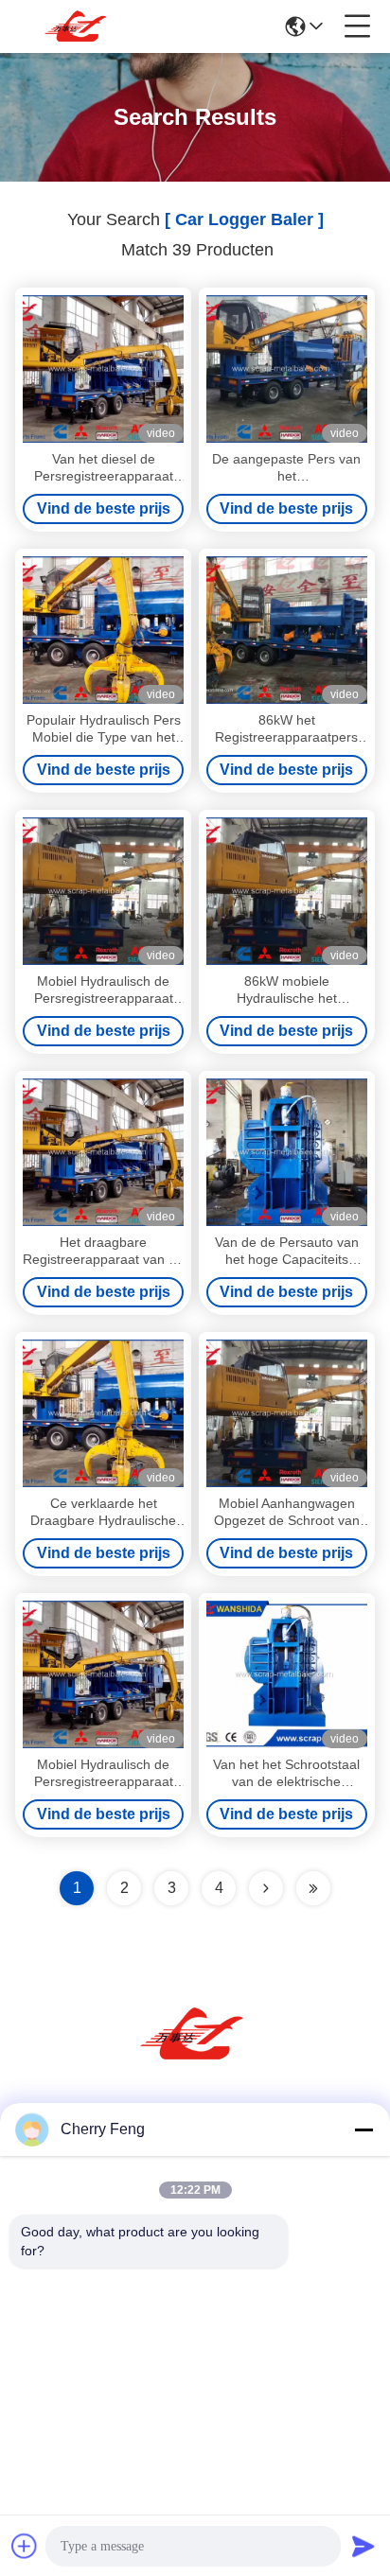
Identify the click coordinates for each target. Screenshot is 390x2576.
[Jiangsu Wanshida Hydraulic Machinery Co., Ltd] (78, 26)
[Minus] (363, 2129)
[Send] (363, 2546)
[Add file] (25, 2546)
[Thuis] (195, 2057)
